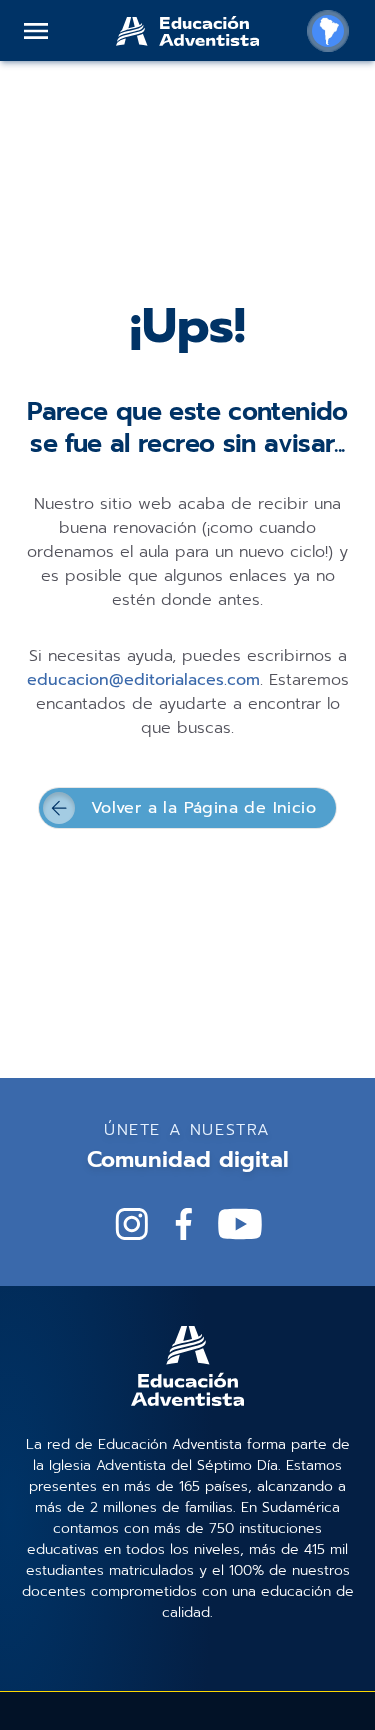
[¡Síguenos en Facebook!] (184, 1224)
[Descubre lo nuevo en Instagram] (132, 1224)
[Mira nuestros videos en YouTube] (240, 1224)
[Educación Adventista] (188, 31)
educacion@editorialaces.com (143, 680)
